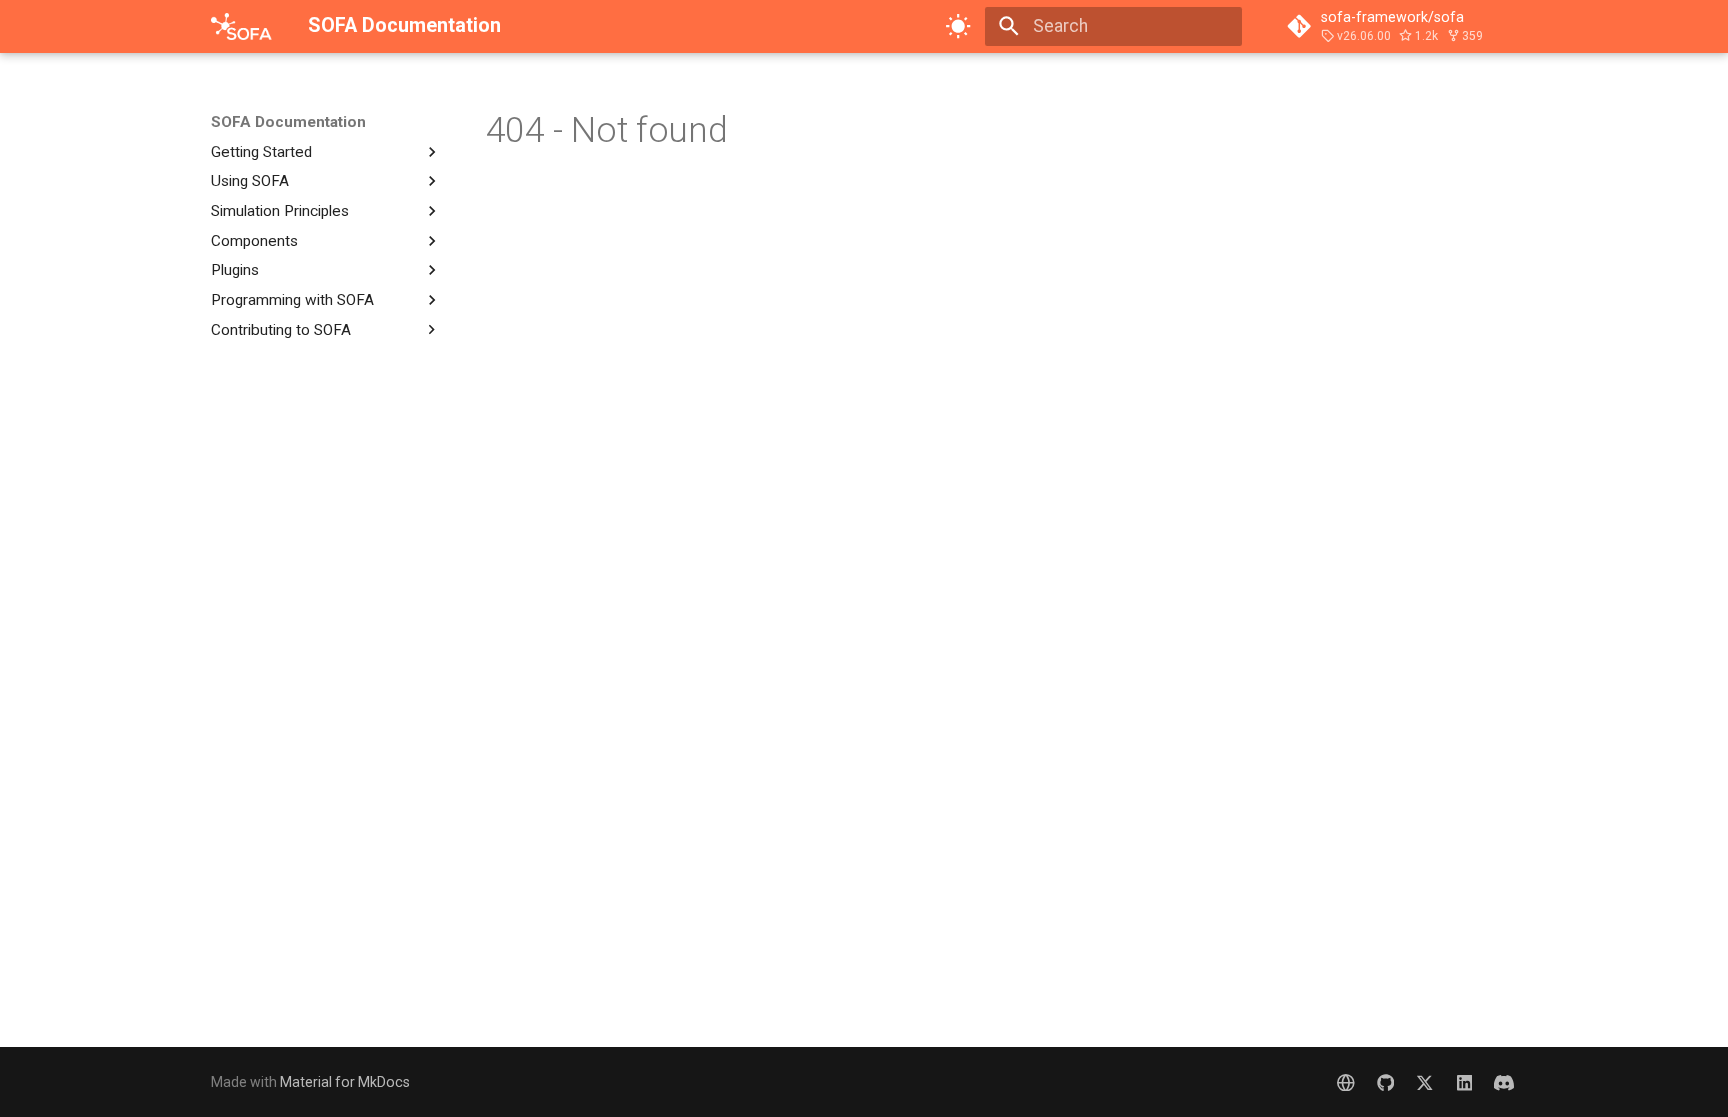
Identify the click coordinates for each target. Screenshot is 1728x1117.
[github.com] (1385, 1081)
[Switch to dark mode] (959, 26)
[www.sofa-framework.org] (1345, 1081)
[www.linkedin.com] (1464, 1081)
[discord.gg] (1504, 1081)
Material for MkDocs (345, 1082)
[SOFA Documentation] (241, 26)
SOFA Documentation (288, 122)
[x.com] (1424, 1081)
